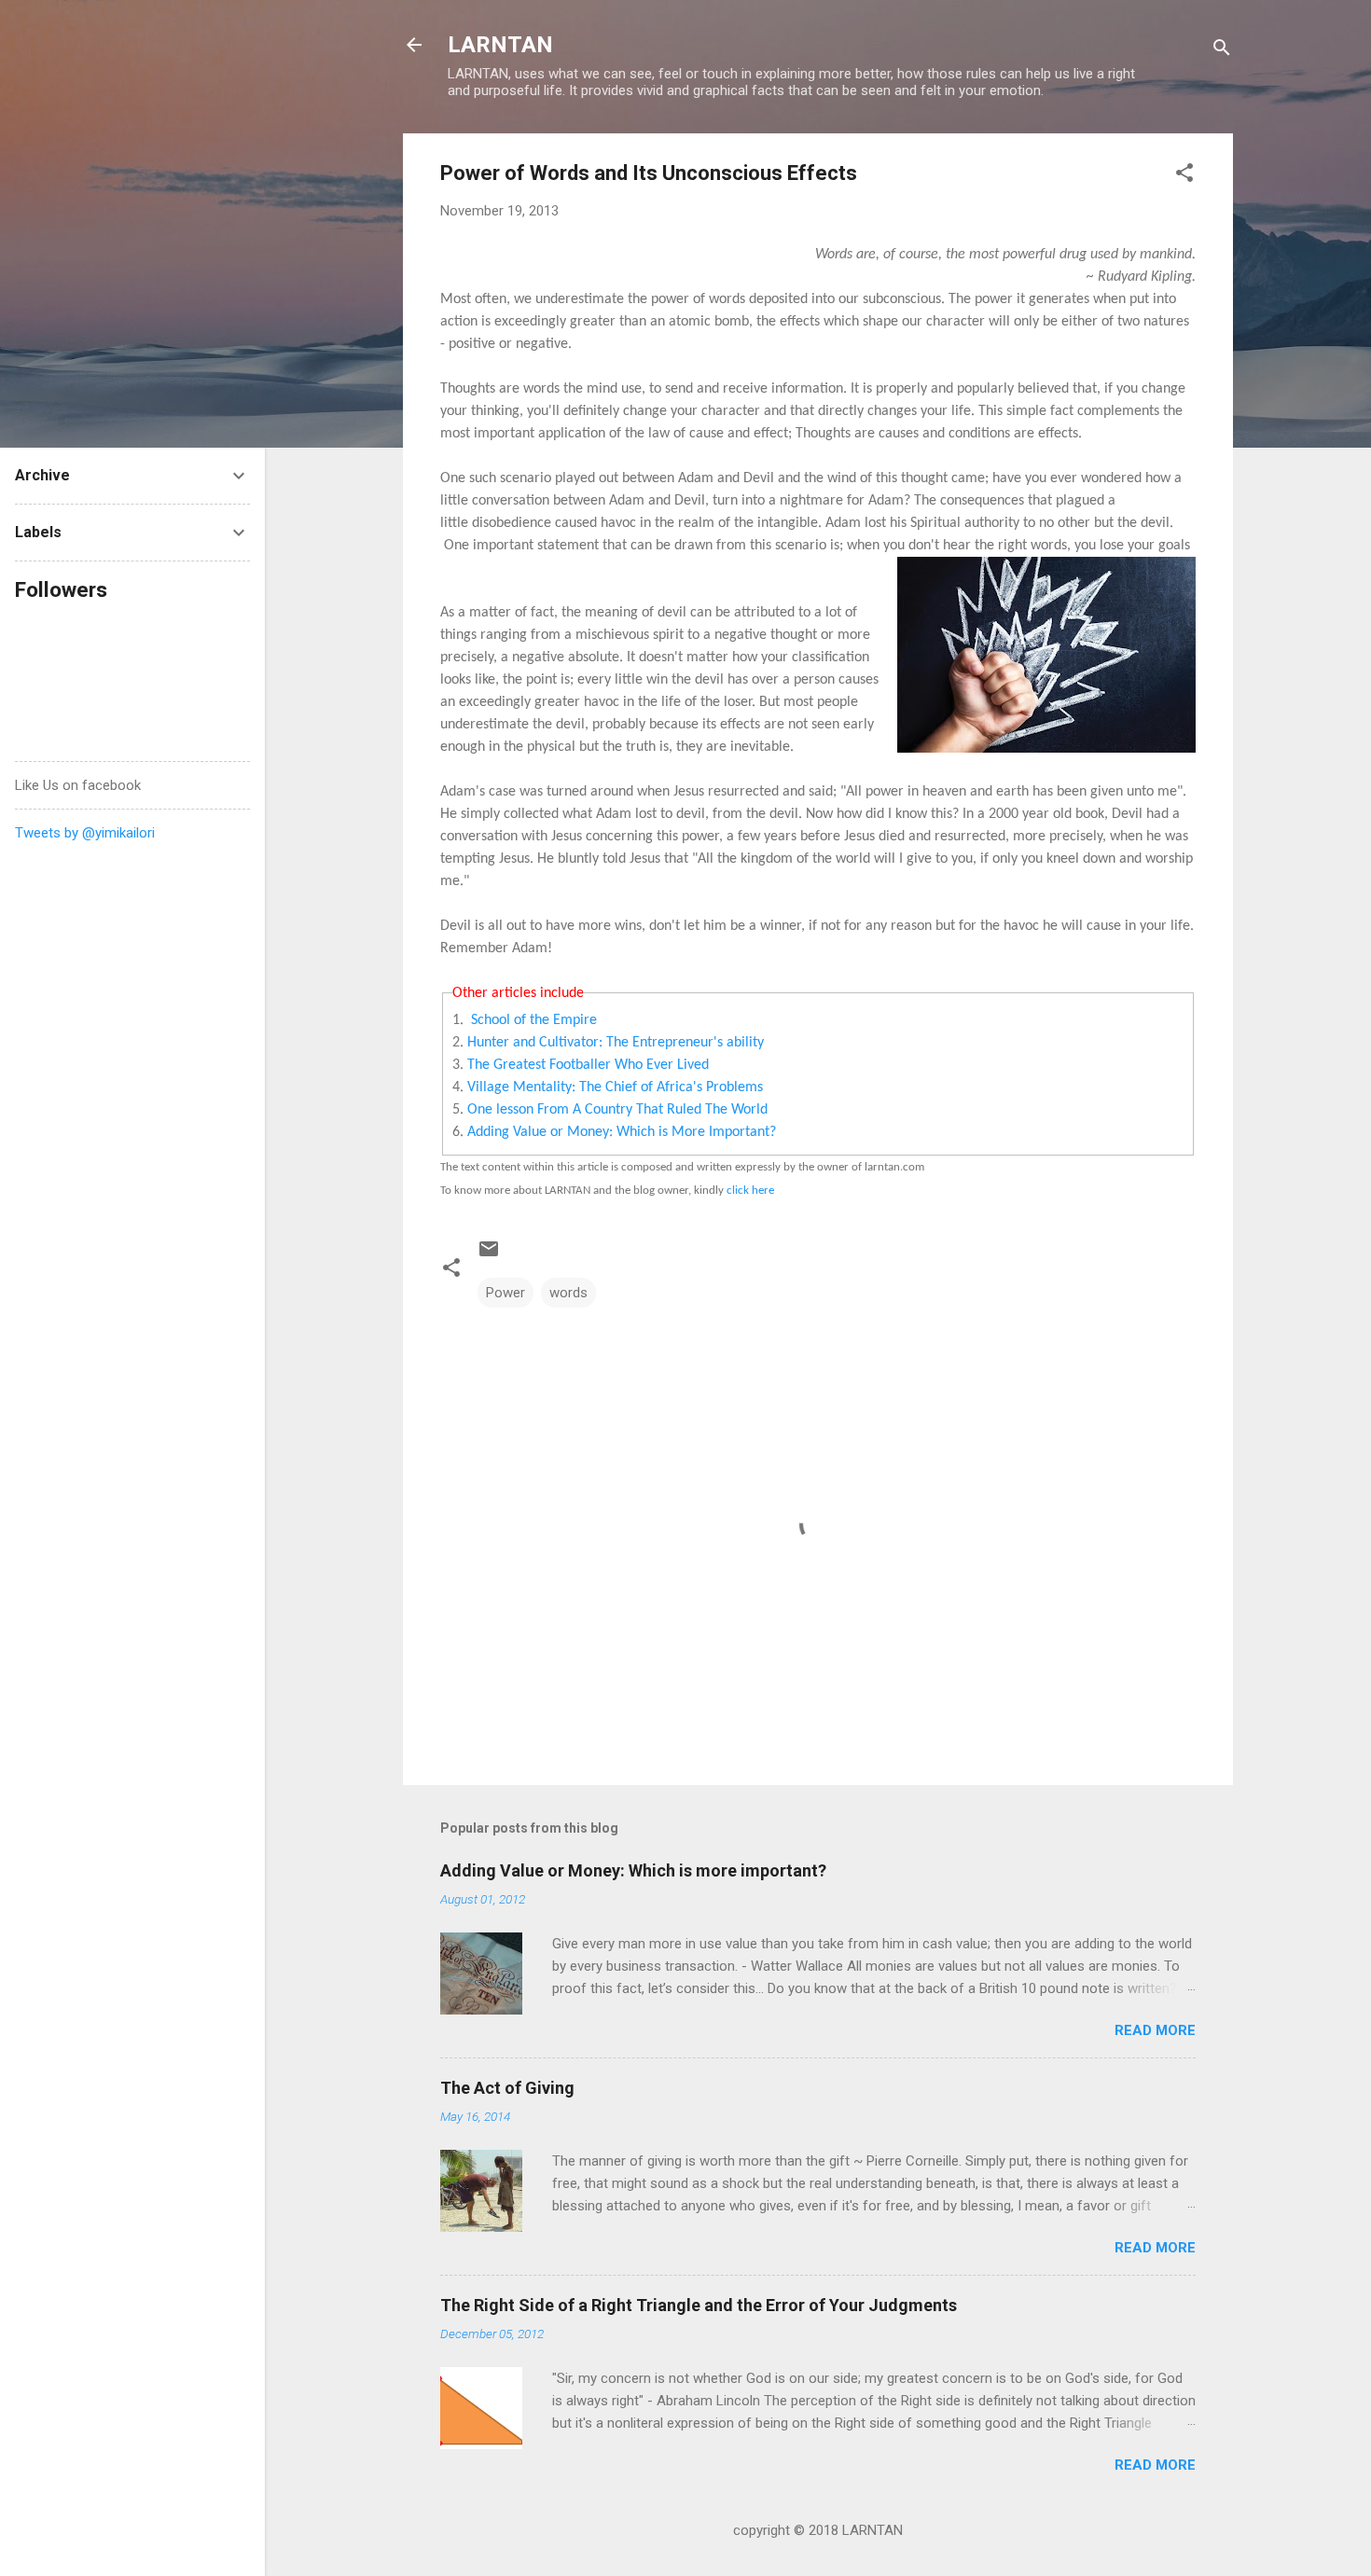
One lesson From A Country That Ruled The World (617, 1110)
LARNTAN (500, 45)
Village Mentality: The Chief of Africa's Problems (615, 1087)
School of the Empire (534, 1020)
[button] (1184, 176)
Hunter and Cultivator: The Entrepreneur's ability (616, 1043)
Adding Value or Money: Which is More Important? (622, 1132)
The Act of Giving (507, 2088)
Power (505, 1293)
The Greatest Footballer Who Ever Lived (588, 1065)
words (568, 1293)
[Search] (1222, 51)
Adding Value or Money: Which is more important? (633, 1870)
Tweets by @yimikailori (85, 833)
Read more (1155, 2030)
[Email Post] (489, 1255)
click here (750, 1191)
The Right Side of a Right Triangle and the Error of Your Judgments (699, 2305)
